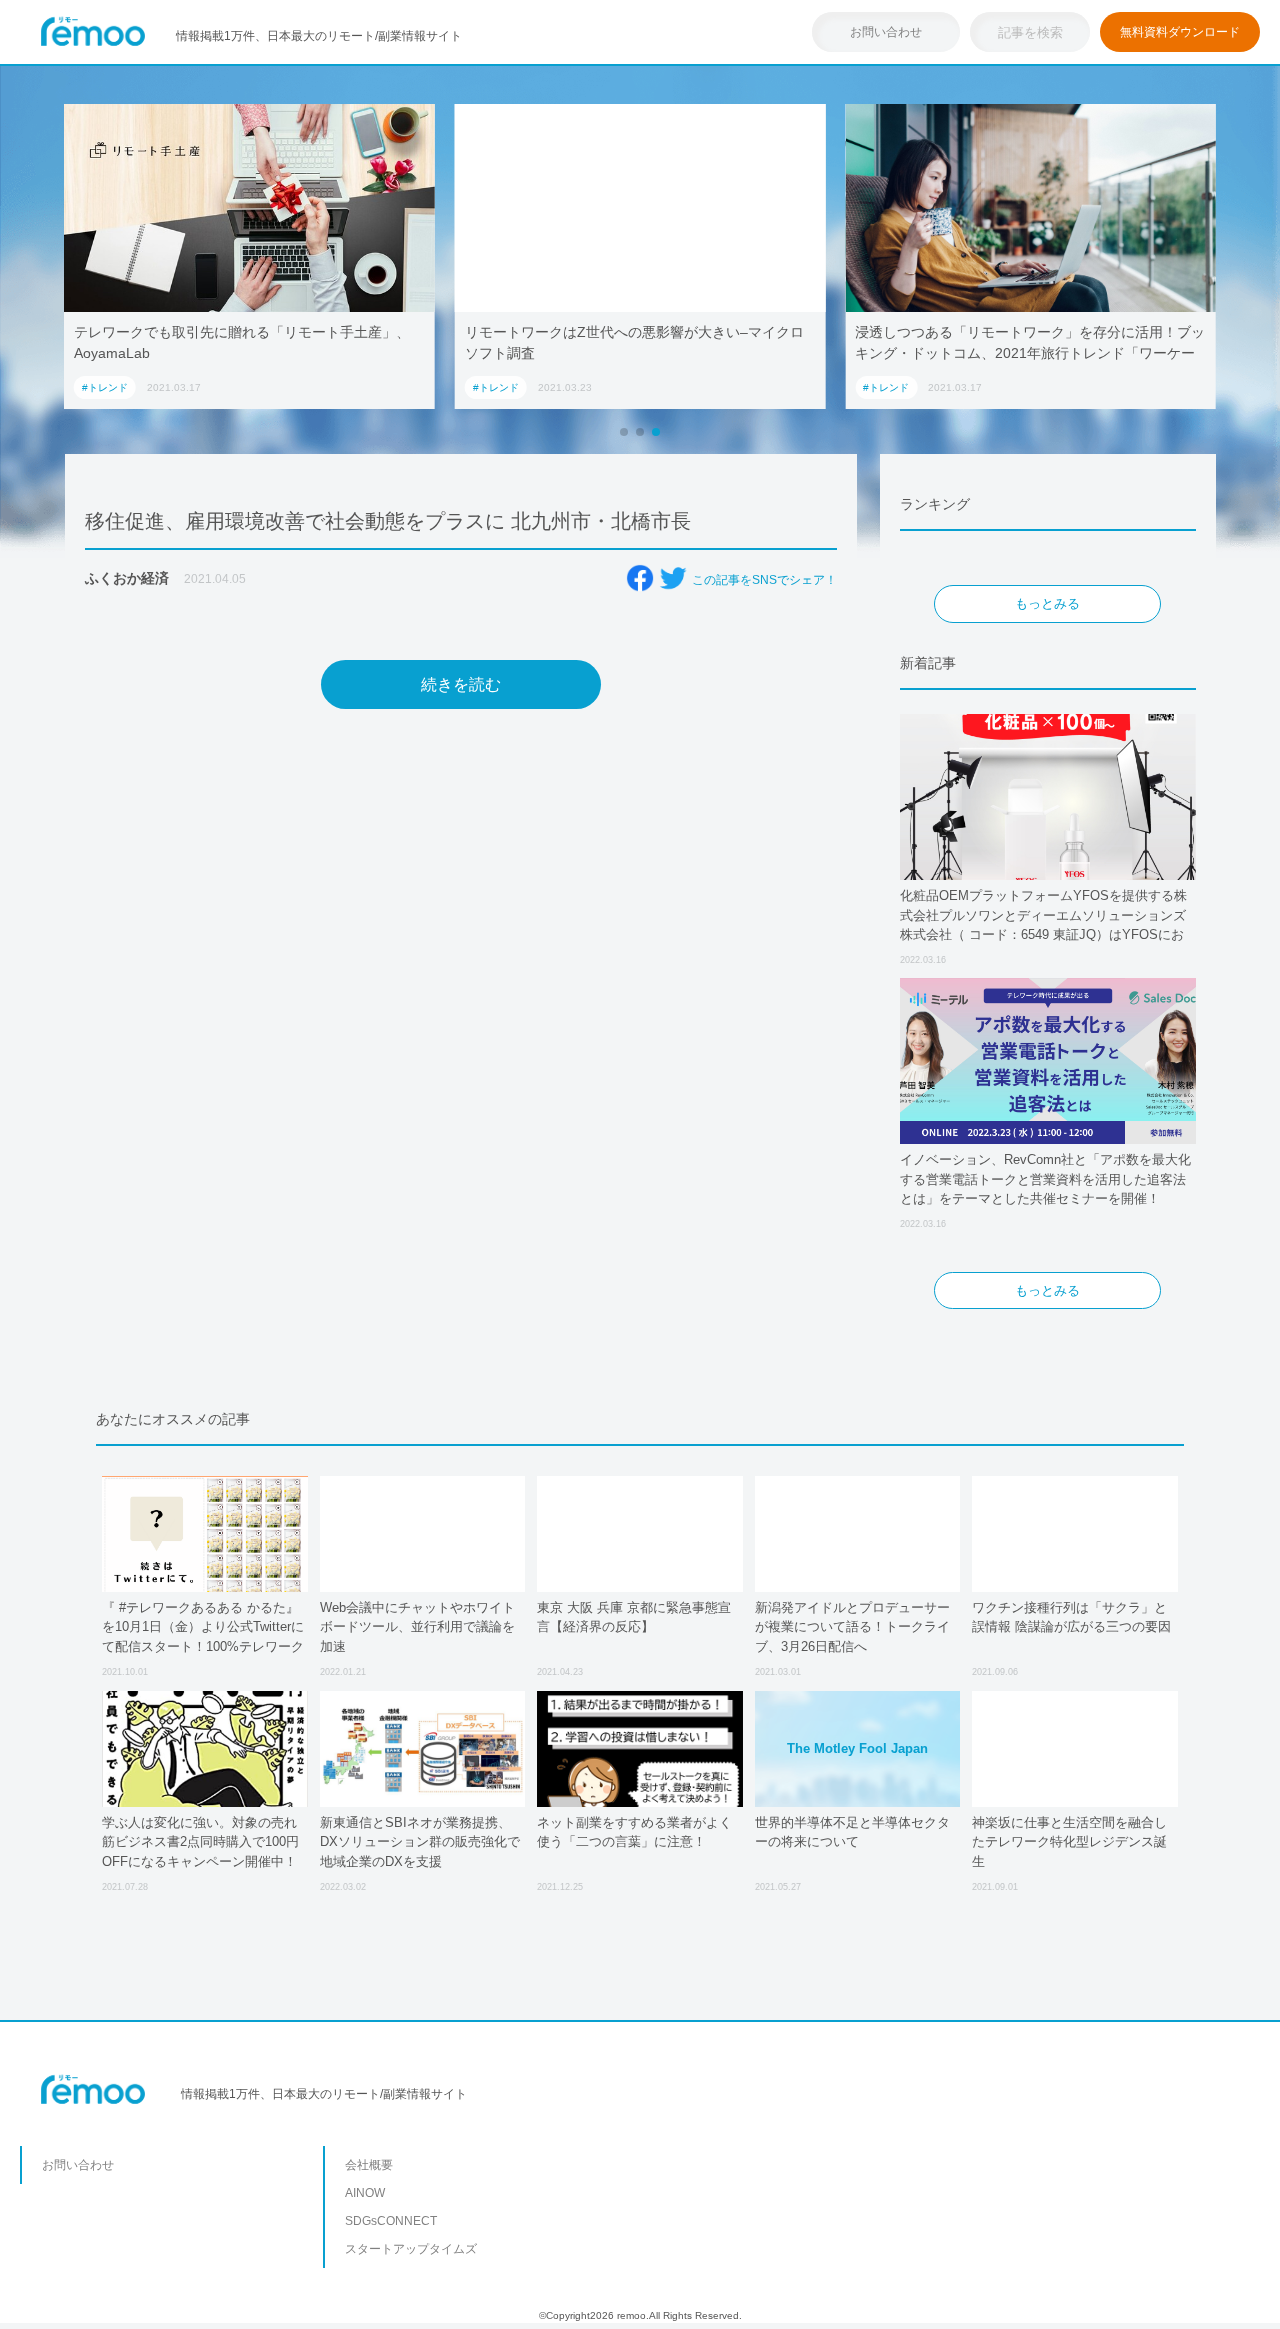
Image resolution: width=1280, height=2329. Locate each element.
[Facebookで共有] (640, 578)
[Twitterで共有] (673, 578)
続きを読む (461, 684)
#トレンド (105, 387)
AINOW (365, 2193)
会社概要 (369, 2165)
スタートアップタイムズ (411, 2249)
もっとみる (1047, 603)
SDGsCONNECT (391, 2221)
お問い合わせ (886, 32)
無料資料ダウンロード (1180, 32)
